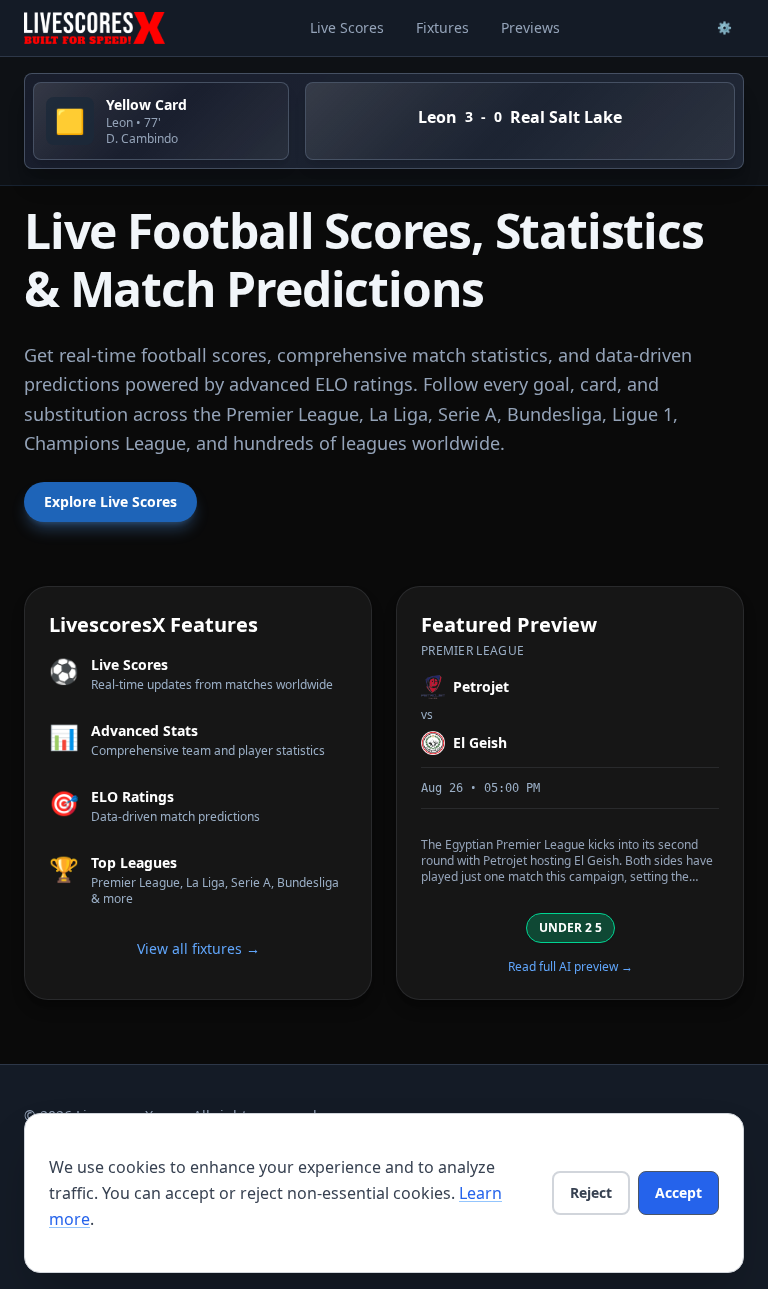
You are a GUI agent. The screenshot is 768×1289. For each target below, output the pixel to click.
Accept (678, 1192)
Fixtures (442, 27)
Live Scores (347, 27)
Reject (591, 1192)
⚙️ (724, 27)
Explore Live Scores (110, 501)
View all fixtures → (198, 948)
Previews (530, 27)
